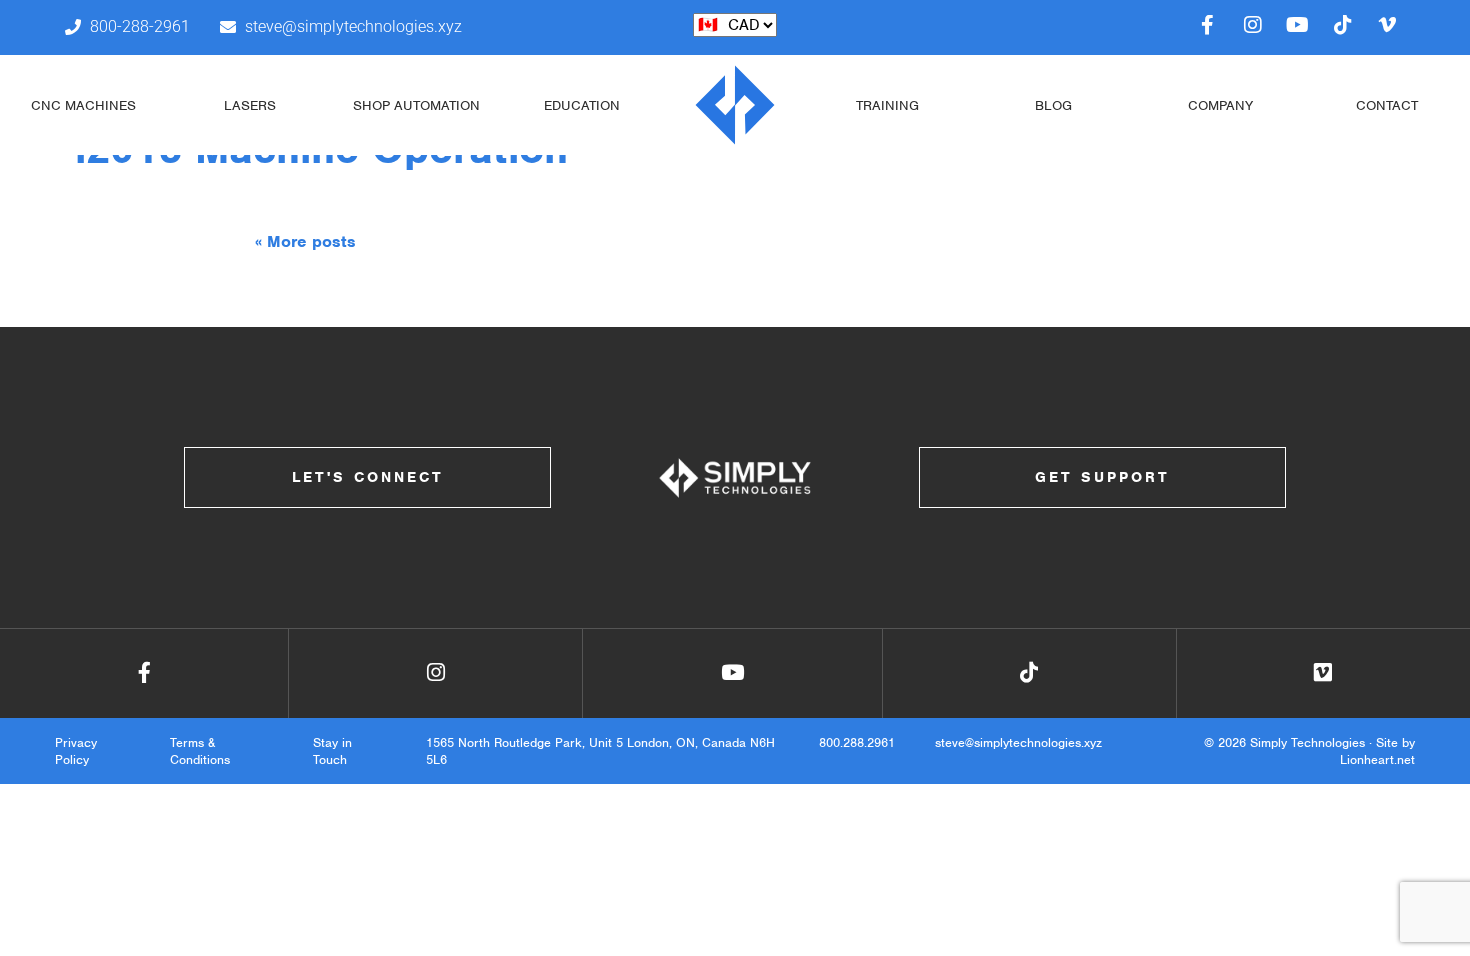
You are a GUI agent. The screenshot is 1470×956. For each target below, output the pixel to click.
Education (582, 105)
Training (887, 105)
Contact (1387, 105)
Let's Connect (368, 477)
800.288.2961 (857, 742)
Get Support (1102, 477)
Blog (1053, 105)
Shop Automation (416, 105)
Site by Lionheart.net (1377, 751)
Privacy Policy (76, 751)
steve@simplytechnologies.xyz (1018, 742)
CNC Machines (83, 105)
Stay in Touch (332, 751)
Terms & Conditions (200, 751)
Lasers (250, 105)
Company (1220, 105)
